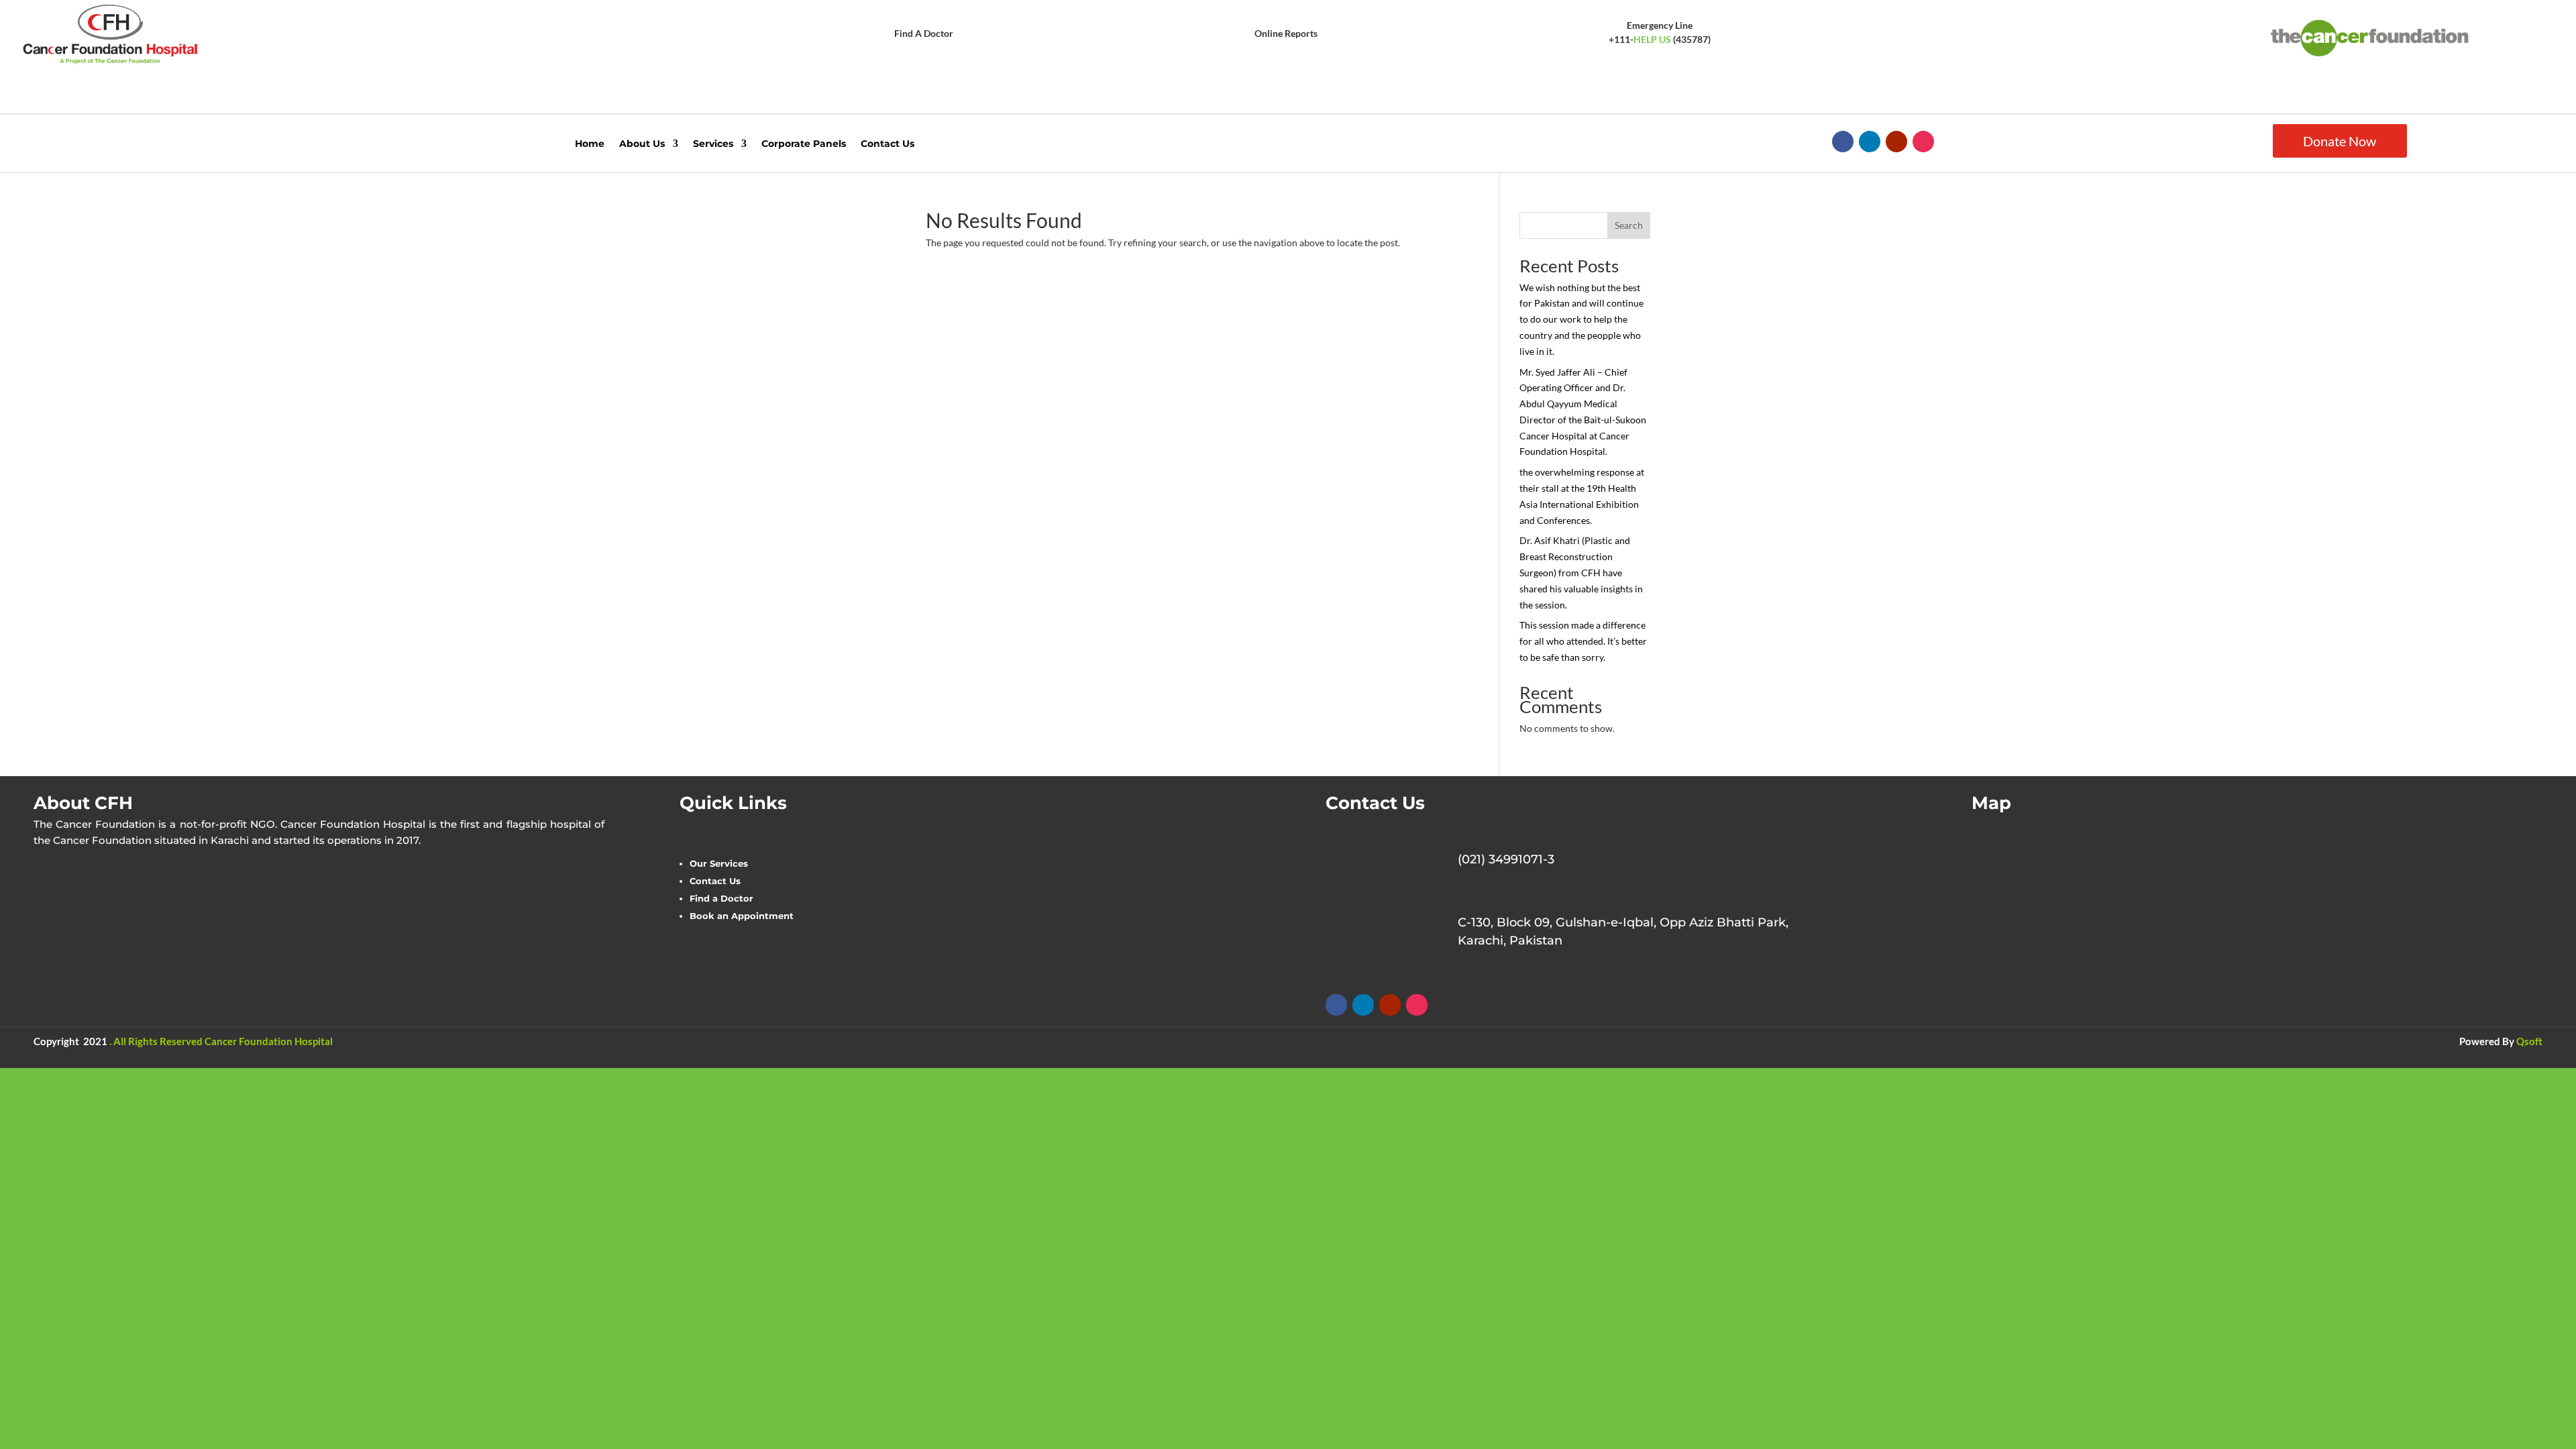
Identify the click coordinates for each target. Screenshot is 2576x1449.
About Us (642, 144)
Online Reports (1286, 33)
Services (713, 144)
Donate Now (2340, 141)
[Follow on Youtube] (1896, 142)
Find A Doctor (924, 33)
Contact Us (888, 144)
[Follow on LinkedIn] (1870, 142)
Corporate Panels (804, 144)
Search (1629, 225)
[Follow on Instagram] (1923, 142)
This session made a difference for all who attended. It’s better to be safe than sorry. (1583, 641)
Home (590, 144)
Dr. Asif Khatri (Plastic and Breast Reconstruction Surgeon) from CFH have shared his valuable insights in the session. (1581, 572)
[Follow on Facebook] (1843, 142)
